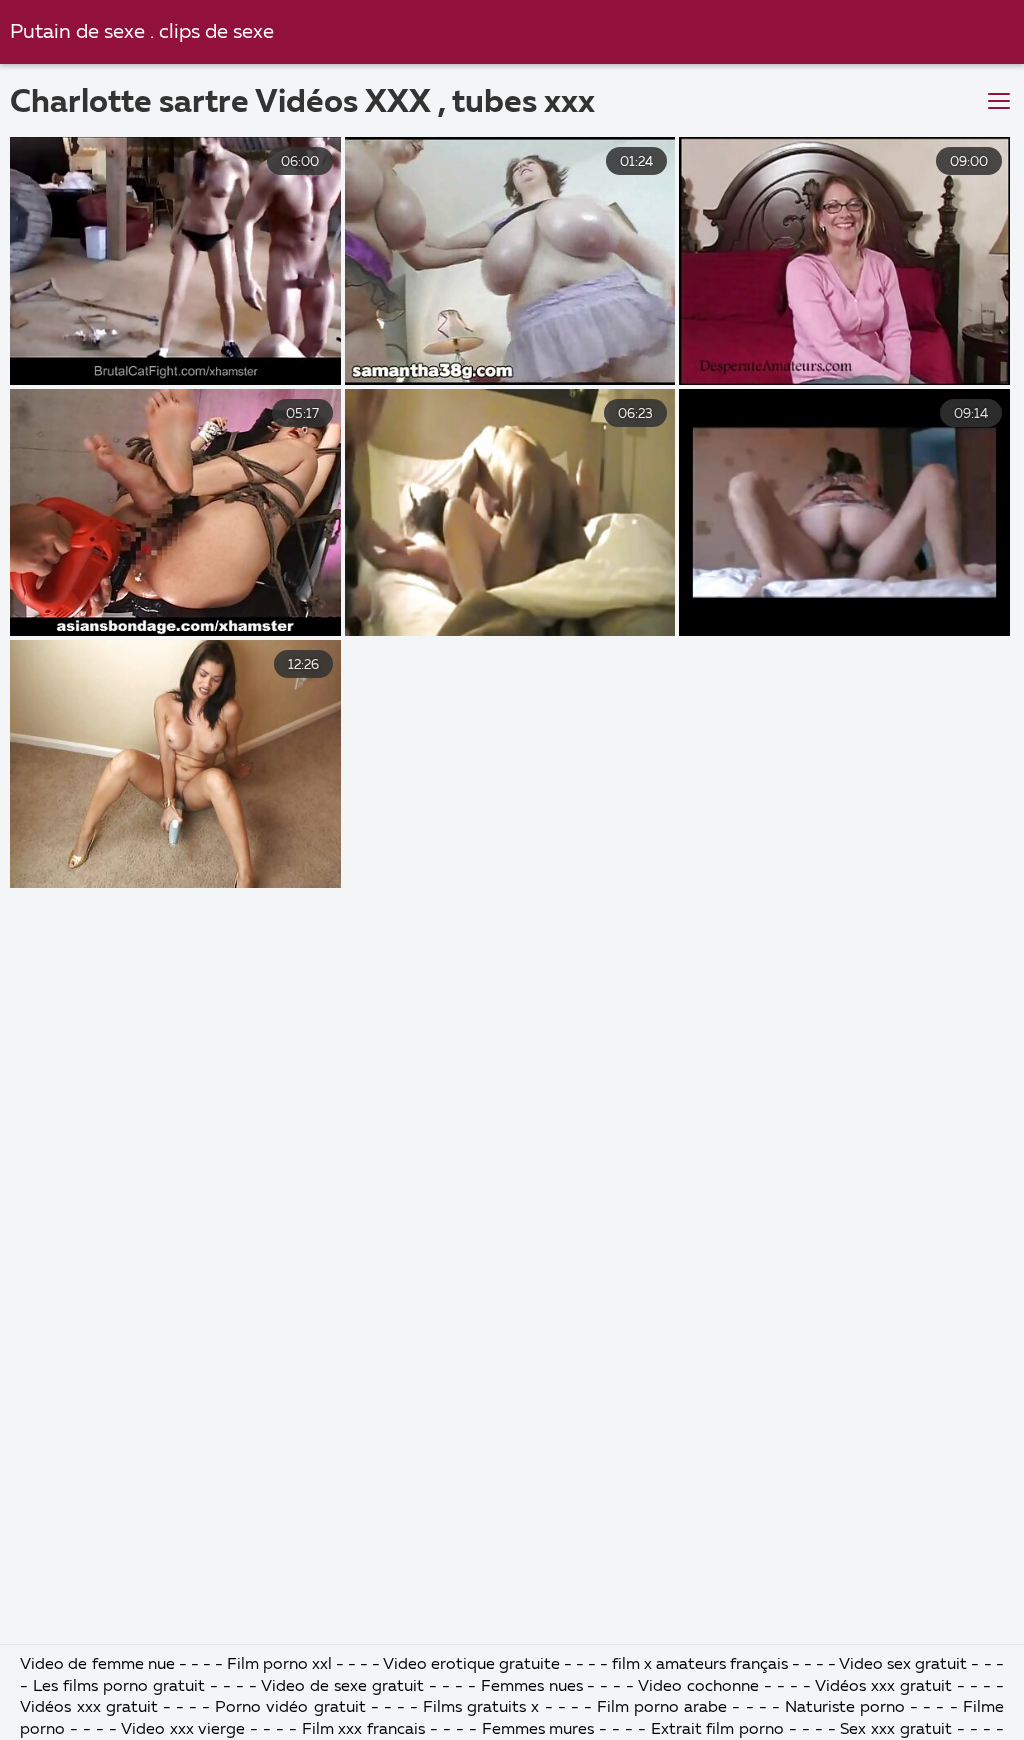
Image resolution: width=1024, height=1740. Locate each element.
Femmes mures (538, 1730)
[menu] (999, 102)
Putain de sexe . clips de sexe (142, 32)
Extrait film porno (718, 1730)
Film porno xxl (281, 1665)
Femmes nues (532, 1687)
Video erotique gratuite (471, 1665)
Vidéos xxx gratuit (883, 1687)
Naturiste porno (847, 1708)
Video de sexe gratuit (342, 1687)
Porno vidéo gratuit (290, 1708)
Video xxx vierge (183, 1730)
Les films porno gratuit (119, 1687)
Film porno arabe (662, 1708)
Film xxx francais (366, 1730)
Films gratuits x (481, 1708)
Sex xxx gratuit (896, 1730)
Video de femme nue (97, 1665)
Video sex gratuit (903, 1665)
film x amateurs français (700, 1665)
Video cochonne (698, 1687)
